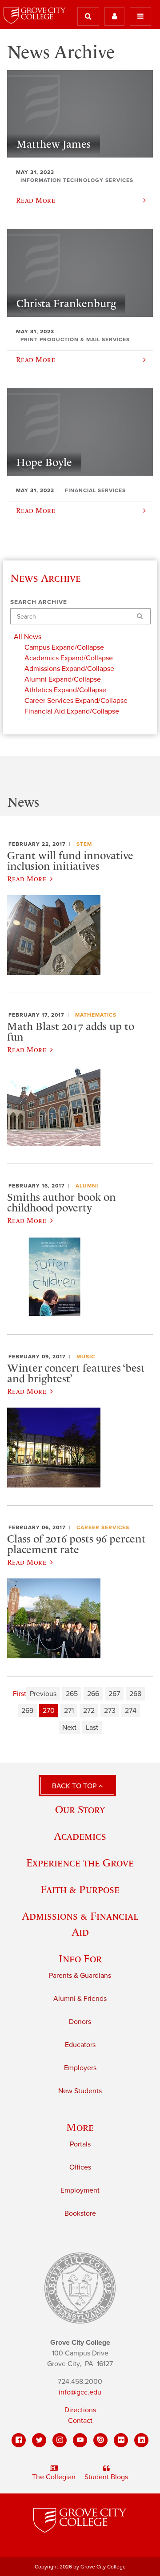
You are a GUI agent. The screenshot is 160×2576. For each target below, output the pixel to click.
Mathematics (96, 1015)
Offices (80, 2167)
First (20, 1694)
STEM (84, 844)
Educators (80, 2045)
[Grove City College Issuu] (100, 2440)
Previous (43, 1694)
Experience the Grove (80, 1863)
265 (72, 1694)
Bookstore (80, 2213)
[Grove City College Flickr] (121, 2440)
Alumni (87, 1186)
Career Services (103, 1527)
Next (69, 1728)
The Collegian (54, 2477)
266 (93, 1694)
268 (135, 1694)
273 (110, 1711)
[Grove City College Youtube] (80, 2440)
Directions (80, 2410)
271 (69, 1711)
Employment (80, 2190)
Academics (80, 1836)
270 (49, 1711)
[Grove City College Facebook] (19, 2440)
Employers (80, 2068)
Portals (80, 2144)
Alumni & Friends (80, 1999)
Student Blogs (106, 2477)
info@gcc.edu (80, 2392)
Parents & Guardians (80, 1976)
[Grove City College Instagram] (60, 2440)
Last (92, 1728)
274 (131, 1711)
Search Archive (39, 602)
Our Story (80, 1809)
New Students (80, 2091)
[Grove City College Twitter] (39, 2440)
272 (89, 1711)
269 (27, 1711)
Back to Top (75, 1786)
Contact (80, 2421)
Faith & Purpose (80, 1889)
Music (86, 1357)
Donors (80, 2022)
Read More (27, 879)
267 (114, 1694)
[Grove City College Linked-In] (141, 2440)
